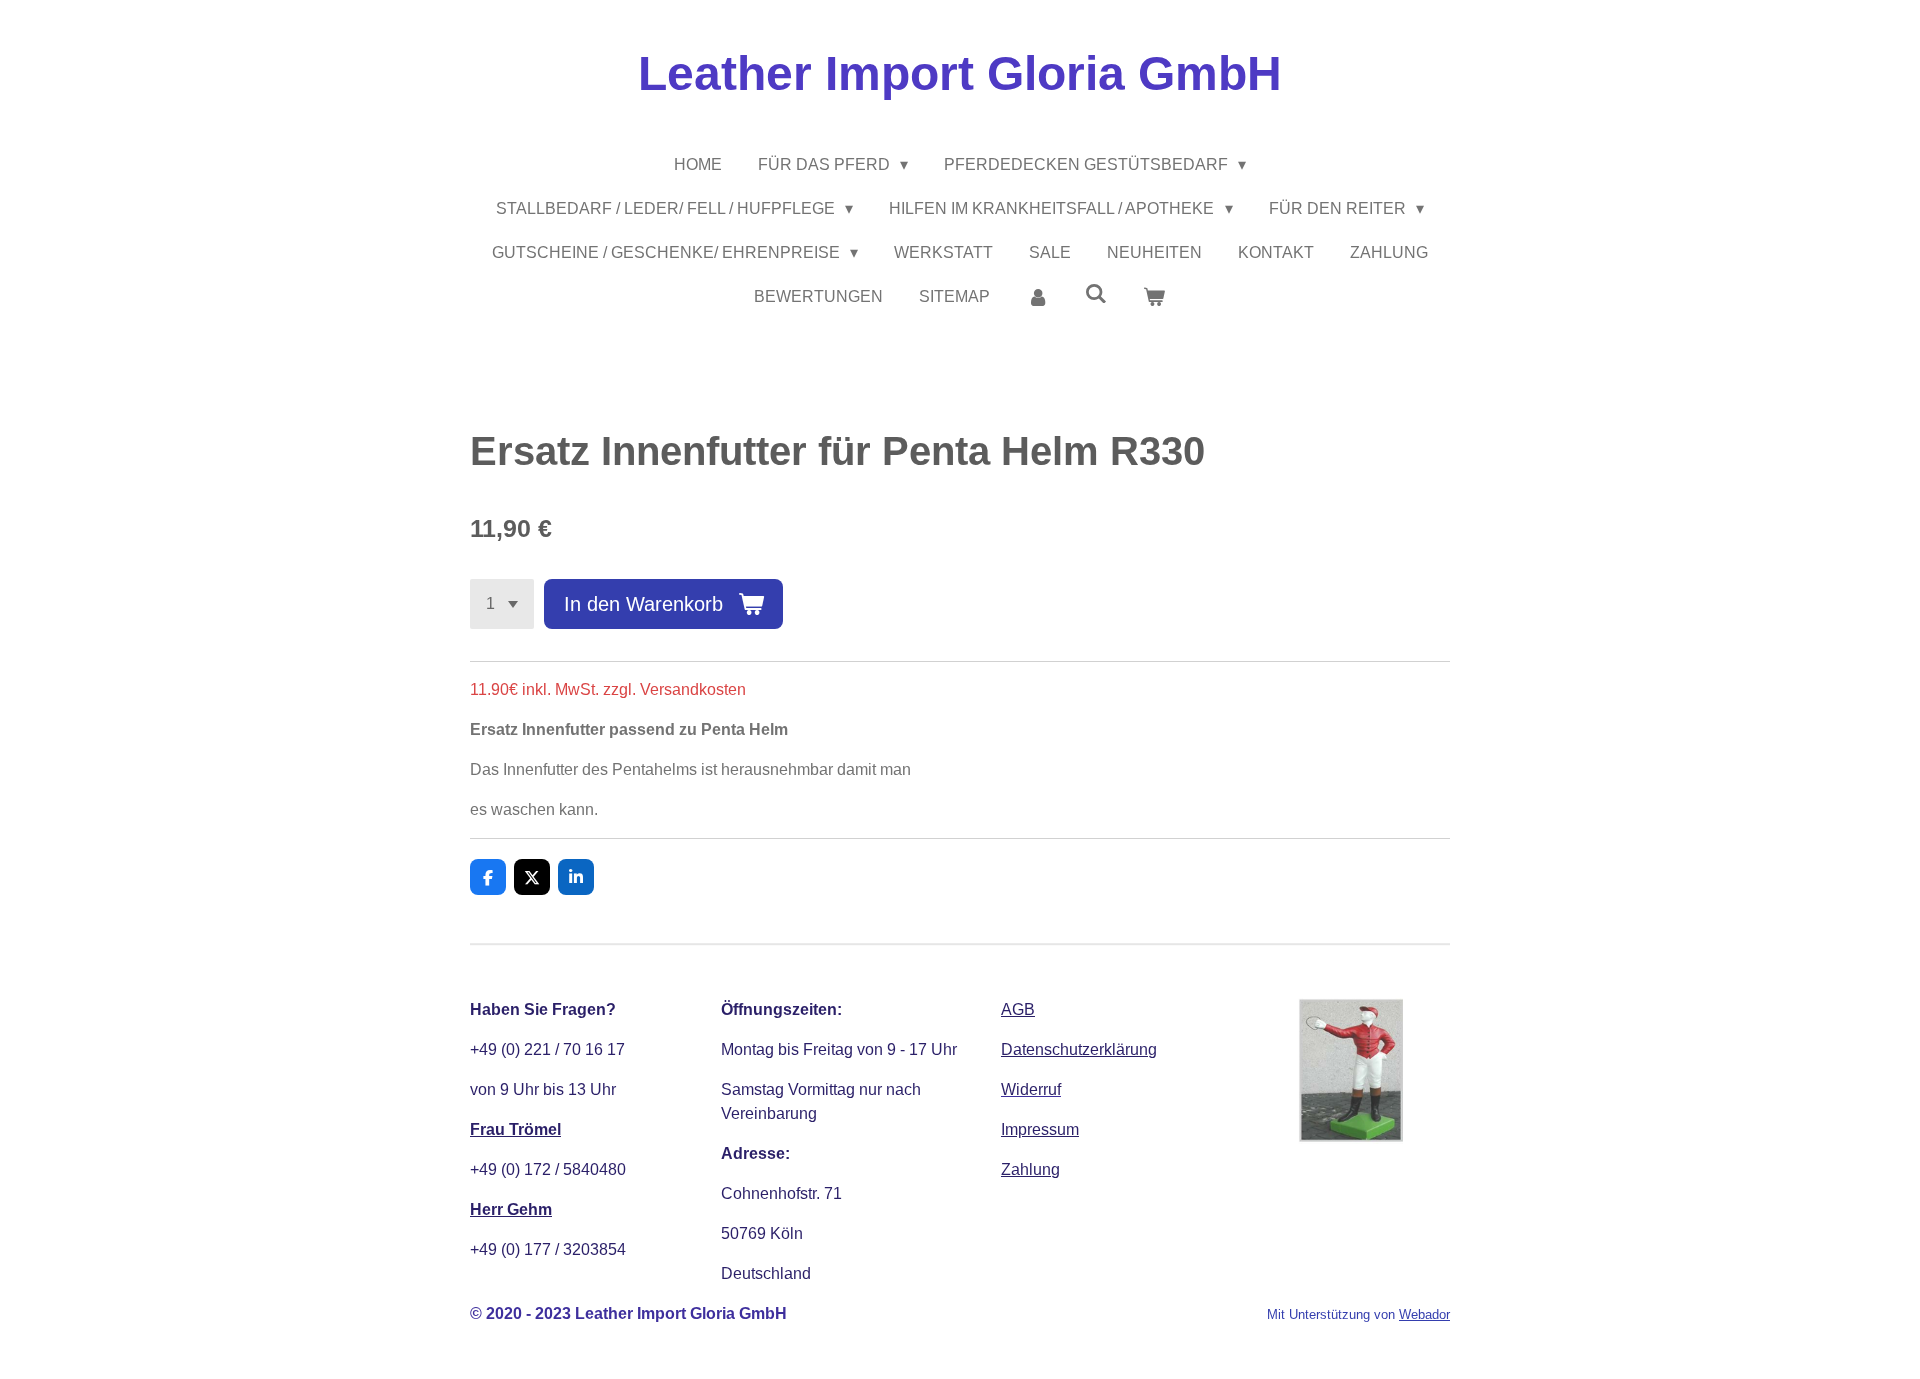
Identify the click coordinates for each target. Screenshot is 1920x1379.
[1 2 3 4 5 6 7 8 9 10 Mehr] (502, 604)
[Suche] (1096, 294)
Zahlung (1030, 1169)
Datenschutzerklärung (1079, 1049)
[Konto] (1037, 297)
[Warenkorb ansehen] (1154, 297)
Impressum (1040, 1129)
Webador (1424, 1314)
